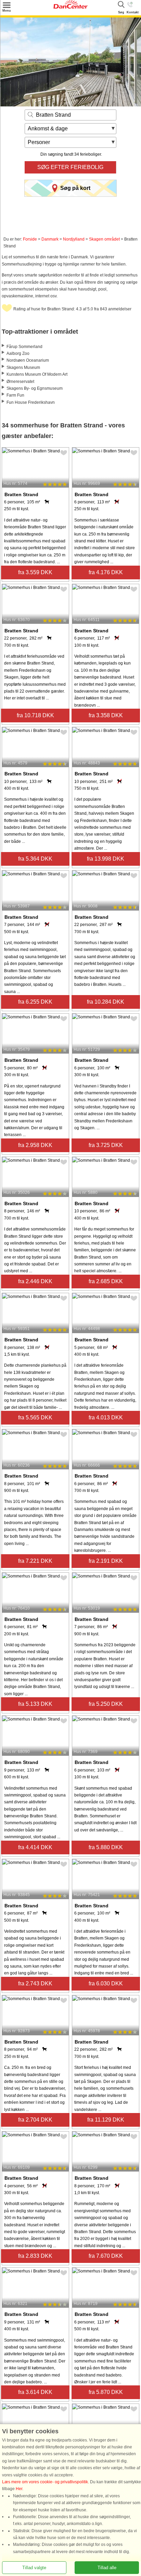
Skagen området (104, 239)
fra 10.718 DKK (35, 715)
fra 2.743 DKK (35, 1983)
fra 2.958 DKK (35, 1145)
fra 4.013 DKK (106, 1418)
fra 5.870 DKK (106, 2392)
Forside (30, 239)
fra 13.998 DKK (106, 859)
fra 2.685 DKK (106, 1281)
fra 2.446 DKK (35, 1281)
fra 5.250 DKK (106, 1704)
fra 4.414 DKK (35, 1847)
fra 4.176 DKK (106, 572)
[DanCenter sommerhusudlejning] (70, 7)
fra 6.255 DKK (35, 1002)
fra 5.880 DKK (106, 1847)
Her (19, 2489)
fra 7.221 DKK (35, 1561)
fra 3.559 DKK (35, 572)
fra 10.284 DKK (106, 1002)
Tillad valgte (34, 2568)
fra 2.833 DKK (35, 2256)
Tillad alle (107, 2568)
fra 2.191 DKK (106, 1561)
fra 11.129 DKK (106, 2120)
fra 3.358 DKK (106, 715)
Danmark (50, 239)
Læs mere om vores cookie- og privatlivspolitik (45, 2482)
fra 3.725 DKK (106, 1145)
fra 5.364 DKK (35, 859)
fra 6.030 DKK (106, 1983)
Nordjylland (74, 239)
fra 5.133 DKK (35, 1704)
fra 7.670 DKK (106, 2256)
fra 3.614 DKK (35, 2392)
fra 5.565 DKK (35, 1418)
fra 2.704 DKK (35, 2120)
